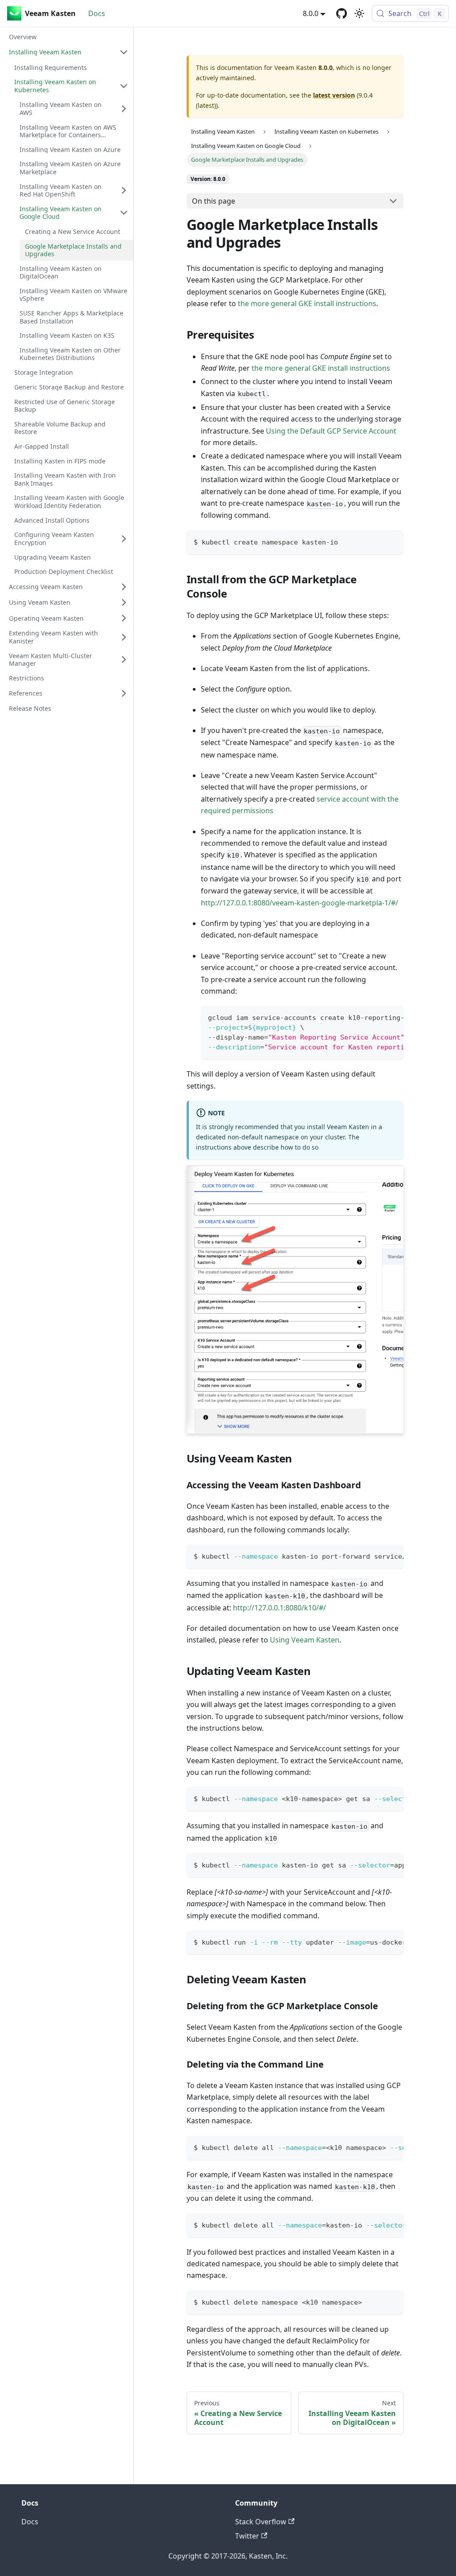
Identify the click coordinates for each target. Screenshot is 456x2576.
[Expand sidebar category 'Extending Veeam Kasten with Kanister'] (124, 637)
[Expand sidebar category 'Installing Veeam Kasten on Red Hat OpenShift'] (124, 190)
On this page (214, 201)
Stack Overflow (261, 2522)
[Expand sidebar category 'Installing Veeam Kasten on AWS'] (124, 109)
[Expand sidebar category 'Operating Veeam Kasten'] (124, 618)
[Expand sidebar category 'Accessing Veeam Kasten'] (124, 587)
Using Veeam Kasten (305, 1640)
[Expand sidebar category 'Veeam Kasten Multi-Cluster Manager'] (124, 660)
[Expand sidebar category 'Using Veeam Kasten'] (124, 602)
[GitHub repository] (342, 13)
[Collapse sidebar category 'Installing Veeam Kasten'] (124, 52)
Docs (97, 13)
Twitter (247, 2536)
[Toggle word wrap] (376, 1017)
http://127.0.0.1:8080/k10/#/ (279, 1608)
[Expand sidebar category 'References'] (124, 693)
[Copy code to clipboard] (393, 541)
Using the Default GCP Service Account (331, 431)
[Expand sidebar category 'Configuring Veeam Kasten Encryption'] (124, 539)
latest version (334, 95)
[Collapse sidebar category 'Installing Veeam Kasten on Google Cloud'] (124, 213)
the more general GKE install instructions (307, 303)
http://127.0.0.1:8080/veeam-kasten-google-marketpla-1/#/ (299, 903)
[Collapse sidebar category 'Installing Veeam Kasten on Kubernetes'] (124, 86)
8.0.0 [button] (311, 13)
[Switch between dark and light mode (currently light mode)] (359, 13)
